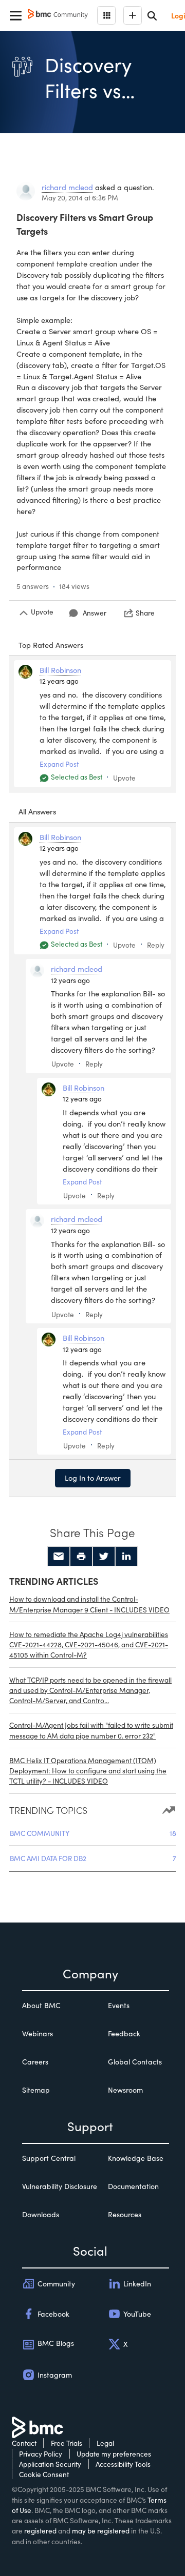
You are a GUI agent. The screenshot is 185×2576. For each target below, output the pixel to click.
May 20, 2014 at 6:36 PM (80, 198)
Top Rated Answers (51, 645)
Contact (24, 2443)
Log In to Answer (93, 1478)
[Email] (59, 1557)
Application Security (50, 2464)
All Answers (37, 811)
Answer (95, 613)
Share (145, 613)
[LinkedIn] (126, 1557)
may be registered (101, 2531)
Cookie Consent (44, 2474)
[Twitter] (104, 1557)
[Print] (81, 1557)
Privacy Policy (41, 2454)
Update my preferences (114, 2454)
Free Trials (67, 2443)
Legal (105, 2443)
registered (40, 2531)
